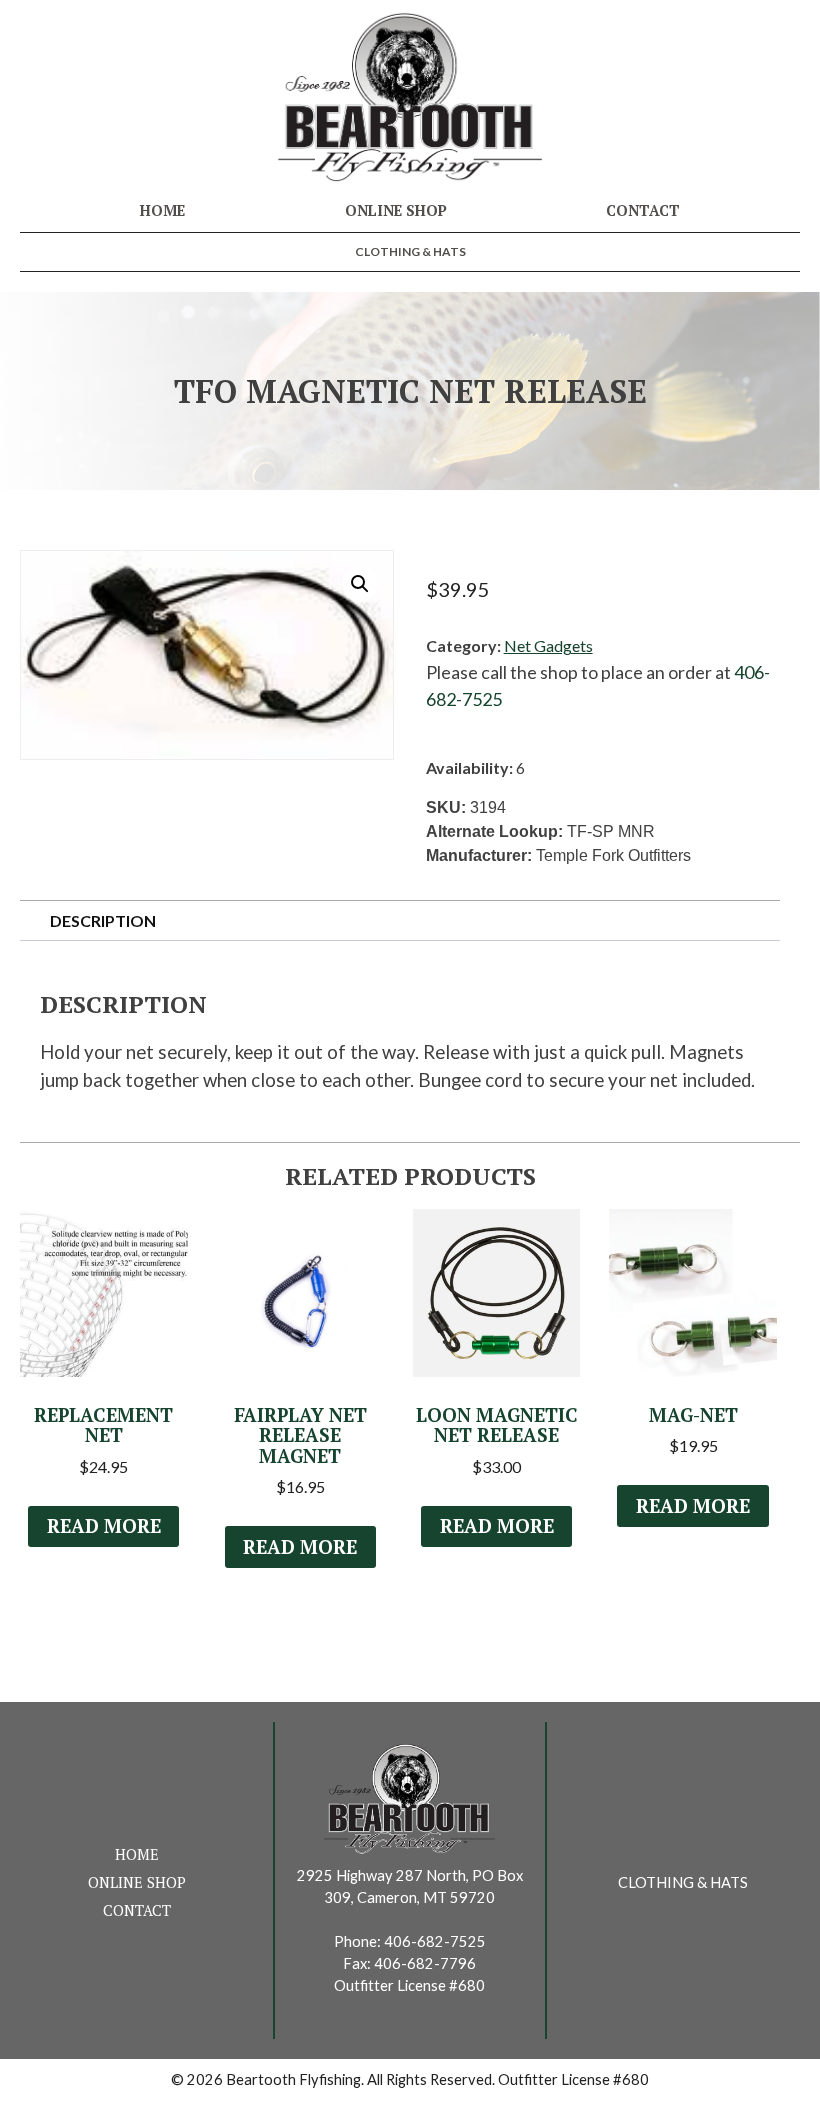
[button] (360, 584)
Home (162, 210)
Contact (643, 210)
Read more (104, 1526)
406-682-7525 (435, 1941)
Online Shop (396, 210)
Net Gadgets (548, 645)
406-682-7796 (425, 1963)
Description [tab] (103, 920)
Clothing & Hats (410, 251)
